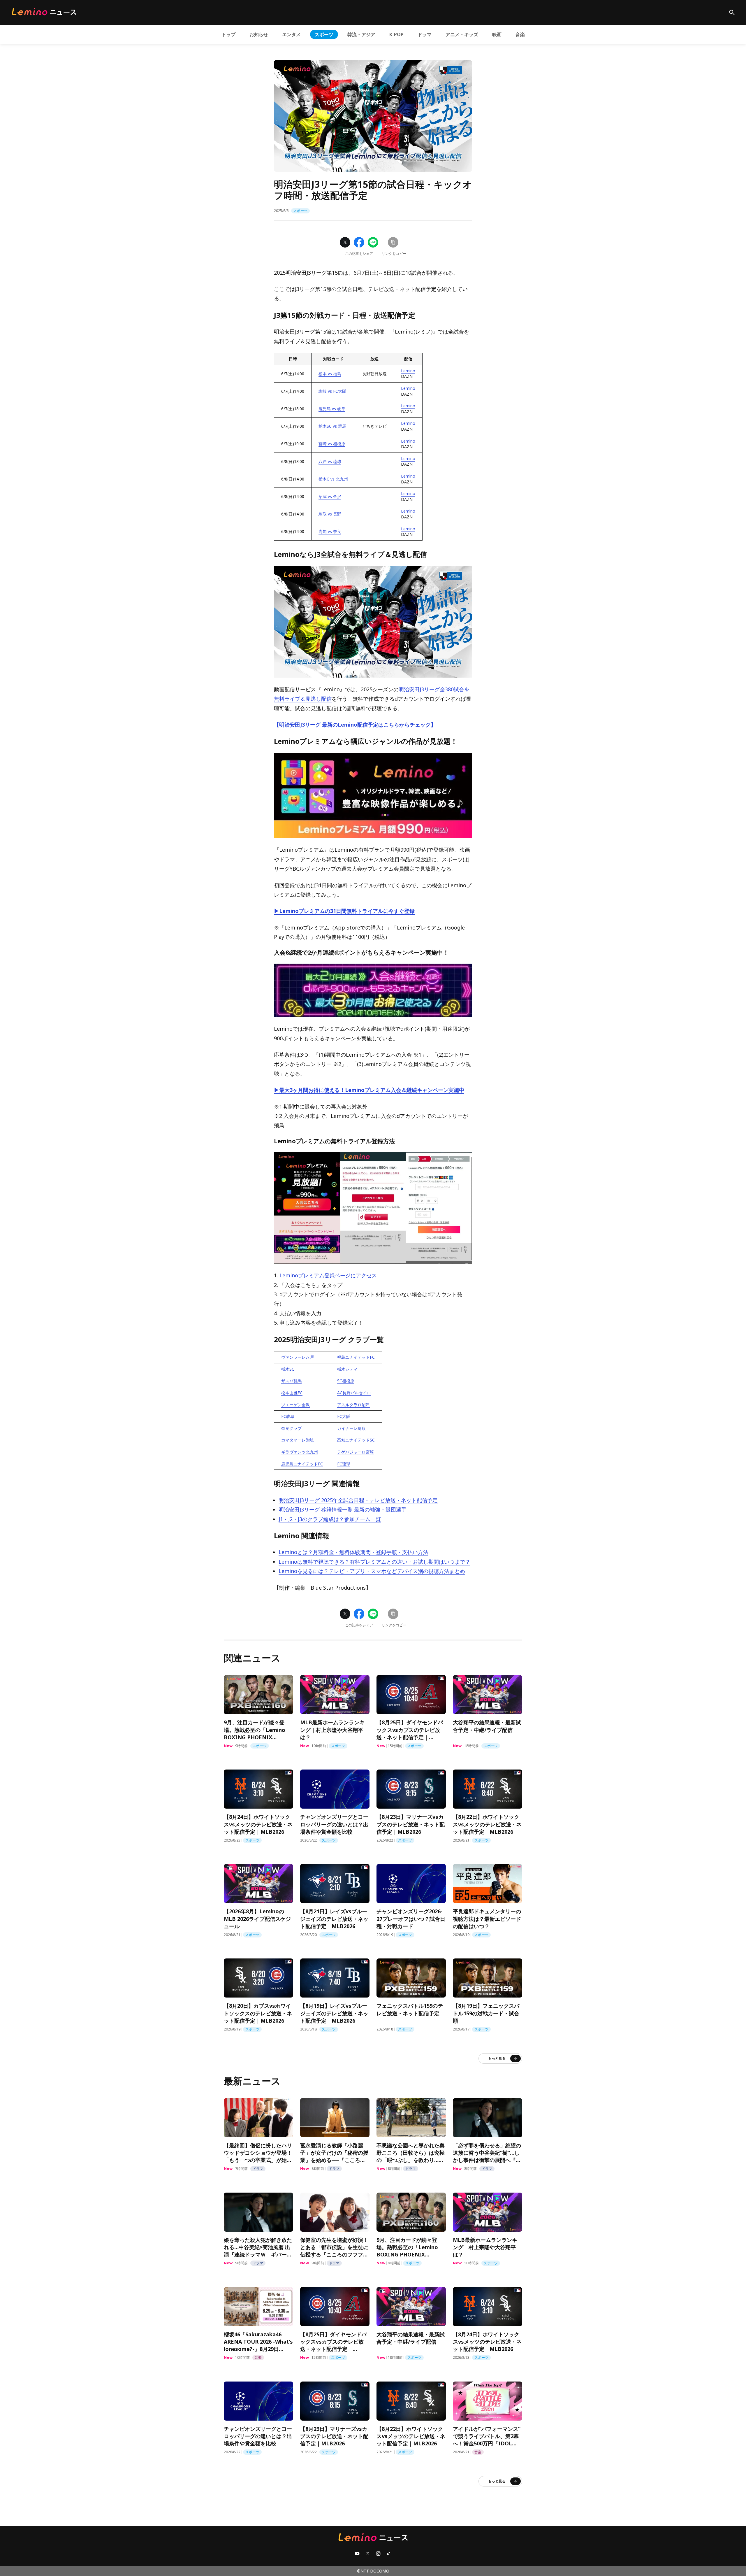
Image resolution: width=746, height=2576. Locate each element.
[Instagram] (378, 2554)
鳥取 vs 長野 (330, 514)
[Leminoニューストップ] (44, 12)
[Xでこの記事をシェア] (345, 242)
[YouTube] (357, 2554)
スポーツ (324, 34)
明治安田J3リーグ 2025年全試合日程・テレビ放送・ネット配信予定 (358, 1500)
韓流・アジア (361, 34)
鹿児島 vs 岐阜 (332, 409)
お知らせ (259, 34)
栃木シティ (347, 1369)
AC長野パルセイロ (354, 1393)
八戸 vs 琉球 (330, 461)
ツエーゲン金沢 (295, 1405)
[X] (368, 2554)
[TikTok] (389, 2554)
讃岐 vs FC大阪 (332, 391)
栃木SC (288, 1369)
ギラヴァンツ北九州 (300, 1452)
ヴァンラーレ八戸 (298, 1357)
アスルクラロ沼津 (353, 1405)
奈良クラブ (291, 1428)
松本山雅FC (292, 1393)
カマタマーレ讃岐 (298, 1440)
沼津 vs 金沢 (330, 496)
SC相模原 (346, 1381)
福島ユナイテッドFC (356, 1357)
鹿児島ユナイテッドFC (302, 1464)
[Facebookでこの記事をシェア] (359, 242)
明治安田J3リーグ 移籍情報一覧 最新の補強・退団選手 (343, 1509)
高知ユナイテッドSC (356, 1440)
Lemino (408, 371)
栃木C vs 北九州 (333, 479)
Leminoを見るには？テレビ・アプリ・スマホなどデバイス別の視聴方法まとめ (372, 1571)
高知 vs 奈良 (330, 531)
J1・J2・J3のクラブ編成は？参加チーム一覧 (330, 1519)
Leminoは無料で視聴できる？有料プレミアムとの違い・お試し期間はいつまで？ (374, 1562)
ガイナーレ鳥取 (351, 1428)
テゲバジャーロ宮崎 (356, 1452)
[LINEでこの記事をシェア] (373, 242)
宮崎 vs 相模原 (332, 444)
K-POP (396, 34)
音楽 (520, 34)
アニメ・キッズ (462, 34)
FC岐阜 (288, 1416)
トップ (228, 34)
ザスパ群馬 (291, 1381)
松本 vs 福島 (330, 374)
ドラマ (425, 34)
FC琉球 (344, 1464)
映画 (497, 34)
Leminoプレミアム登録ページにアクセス (328, 1275)
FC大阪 (344, 1416)
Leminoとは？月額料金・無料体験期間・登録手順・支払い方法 (353, 1552)
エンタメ (291, 34)
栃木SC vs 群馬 (332, 426)
